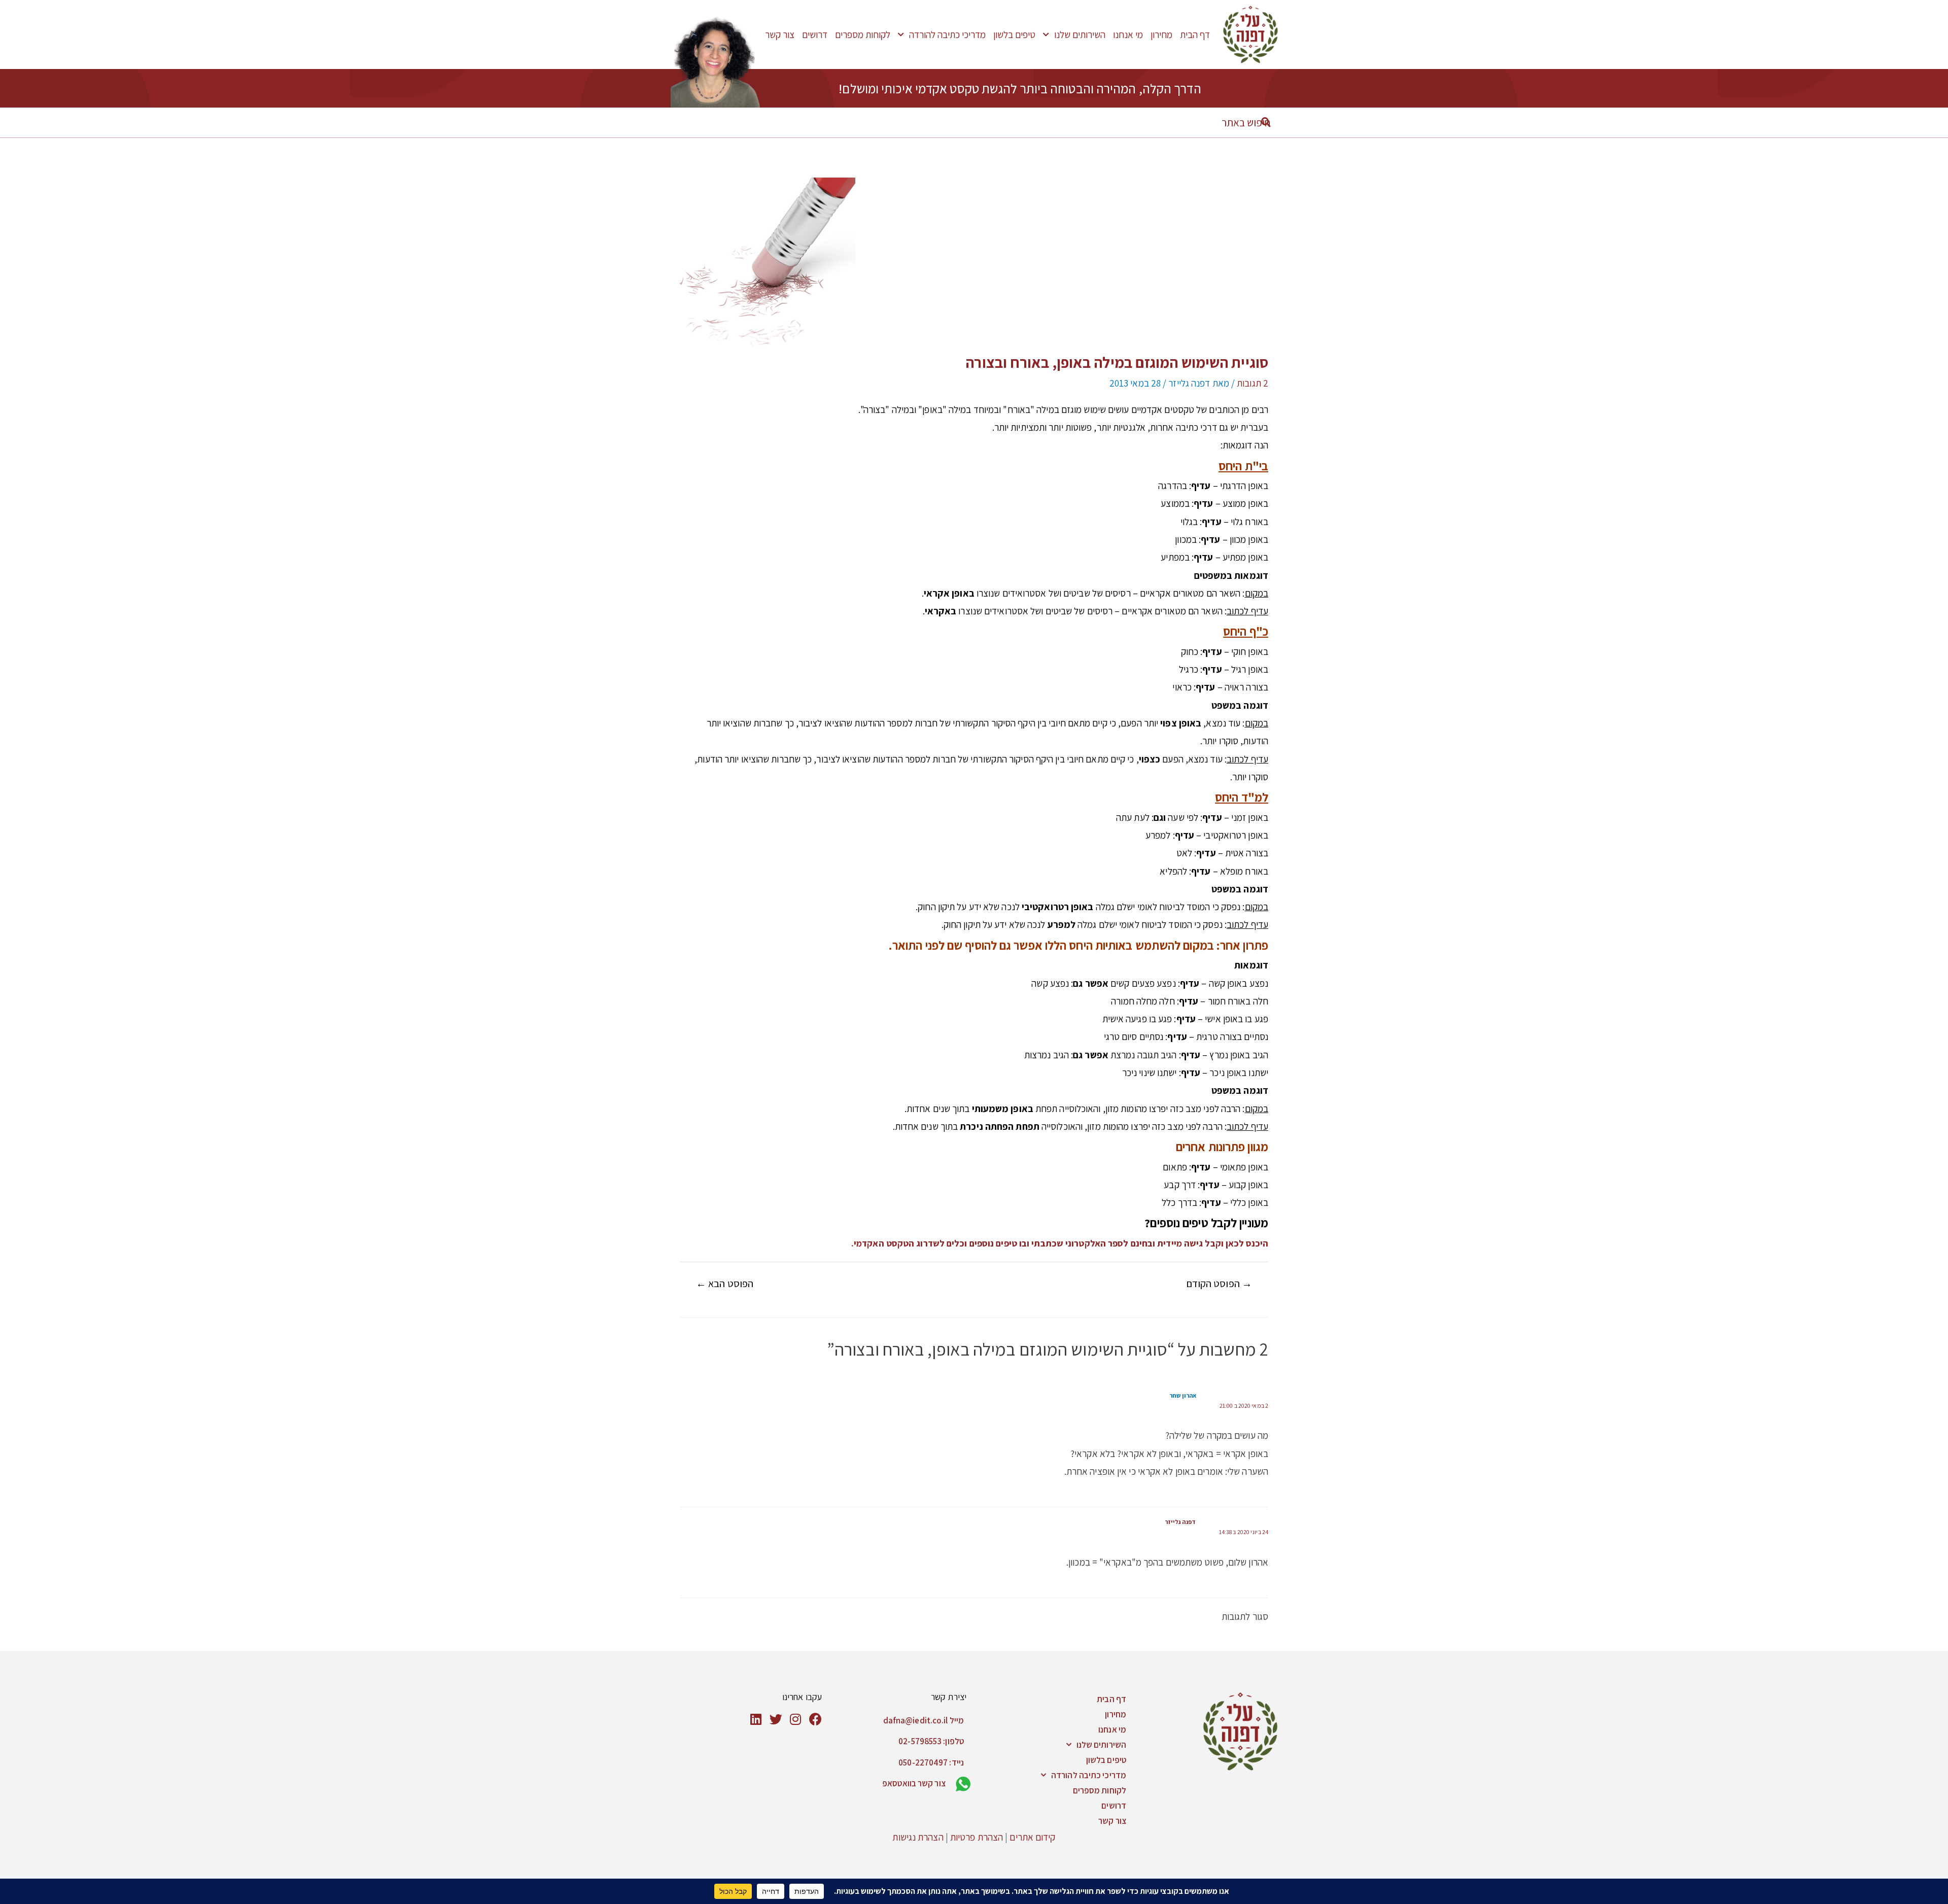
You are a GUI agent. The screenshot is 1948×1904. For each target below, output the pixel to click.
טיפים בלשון (1014, 34)
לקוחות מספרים (863, 34)
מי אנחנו (1128, 34)
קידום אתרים (1032, 1837)
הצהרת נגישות (918, 1837)
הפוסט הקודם (1219, 1284)
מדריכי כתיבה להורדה (947, 34)
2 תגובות (1253, 383)
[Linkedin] (756, 1719)
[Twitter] (776, 1719)
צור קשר (780, 34)
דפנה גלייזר (1180, 1522)
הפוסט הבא (725, 1284)
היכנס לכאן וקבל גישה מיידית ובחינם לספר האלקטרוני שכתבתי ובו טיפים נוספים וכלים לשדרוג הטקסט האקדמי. (1060, 1243)
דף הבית (1195, 34)
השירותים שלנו (1080, 34)
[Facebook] (815, 1719)
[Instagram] (796, 1719)
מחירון (1161, 34)
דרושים (815, 34)
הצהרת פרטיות (977, 1837)
